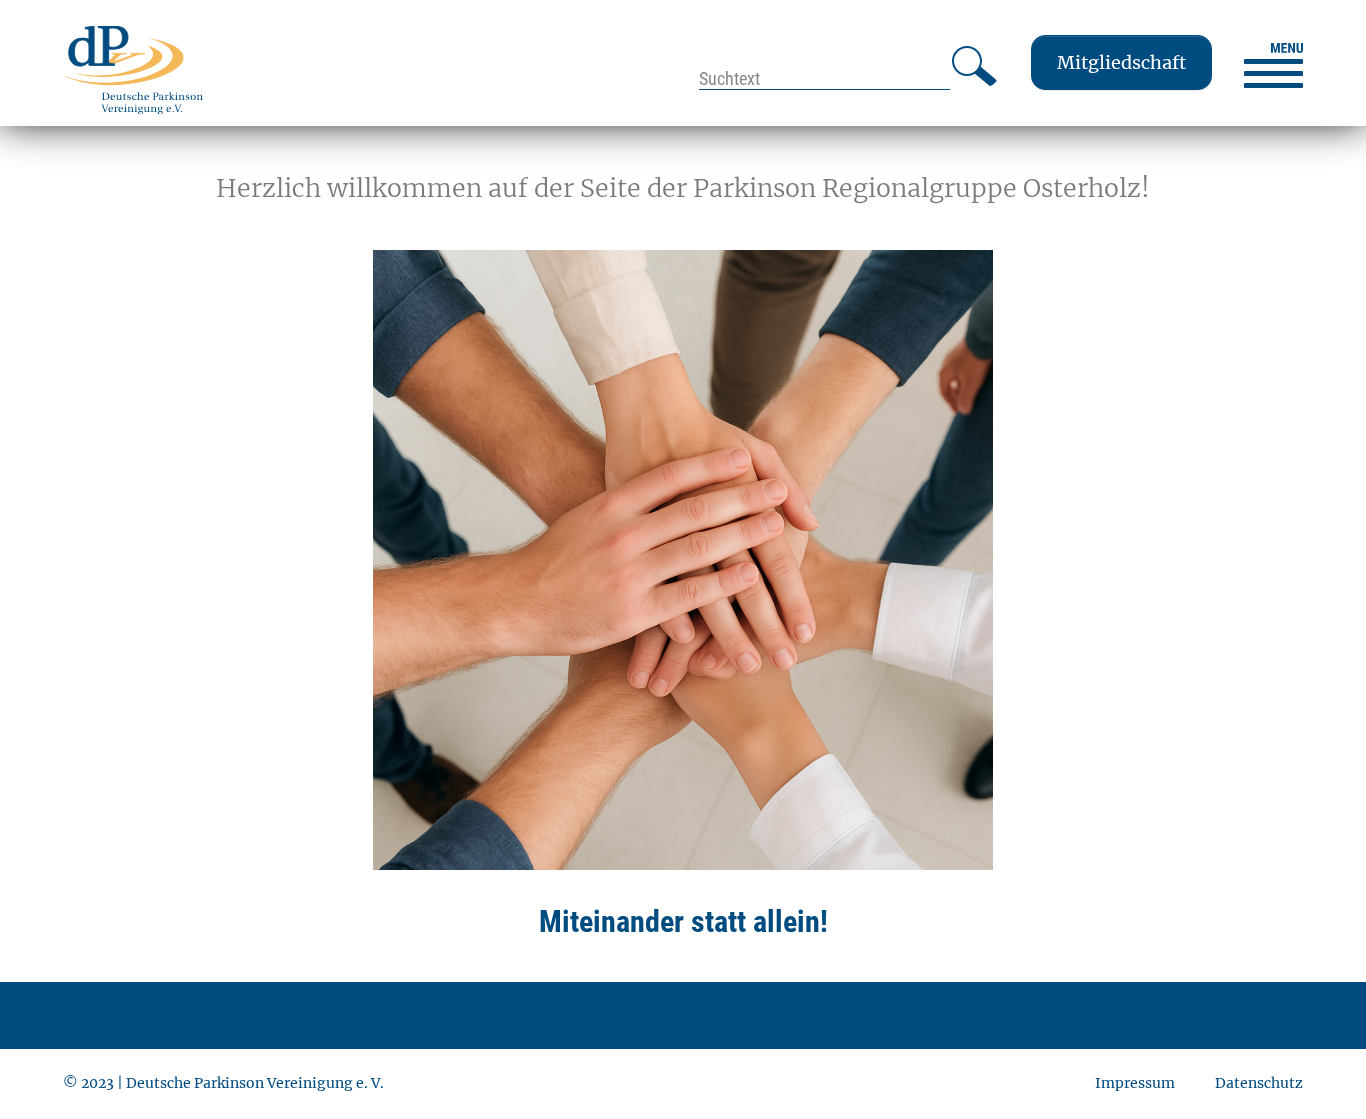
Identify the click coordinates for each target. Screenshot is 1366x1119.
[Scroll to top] (1319, 1072)
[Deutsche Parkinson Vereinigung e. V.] (133, 69)
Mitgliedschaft (1121, 62)
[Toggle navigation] (1273, 65)
